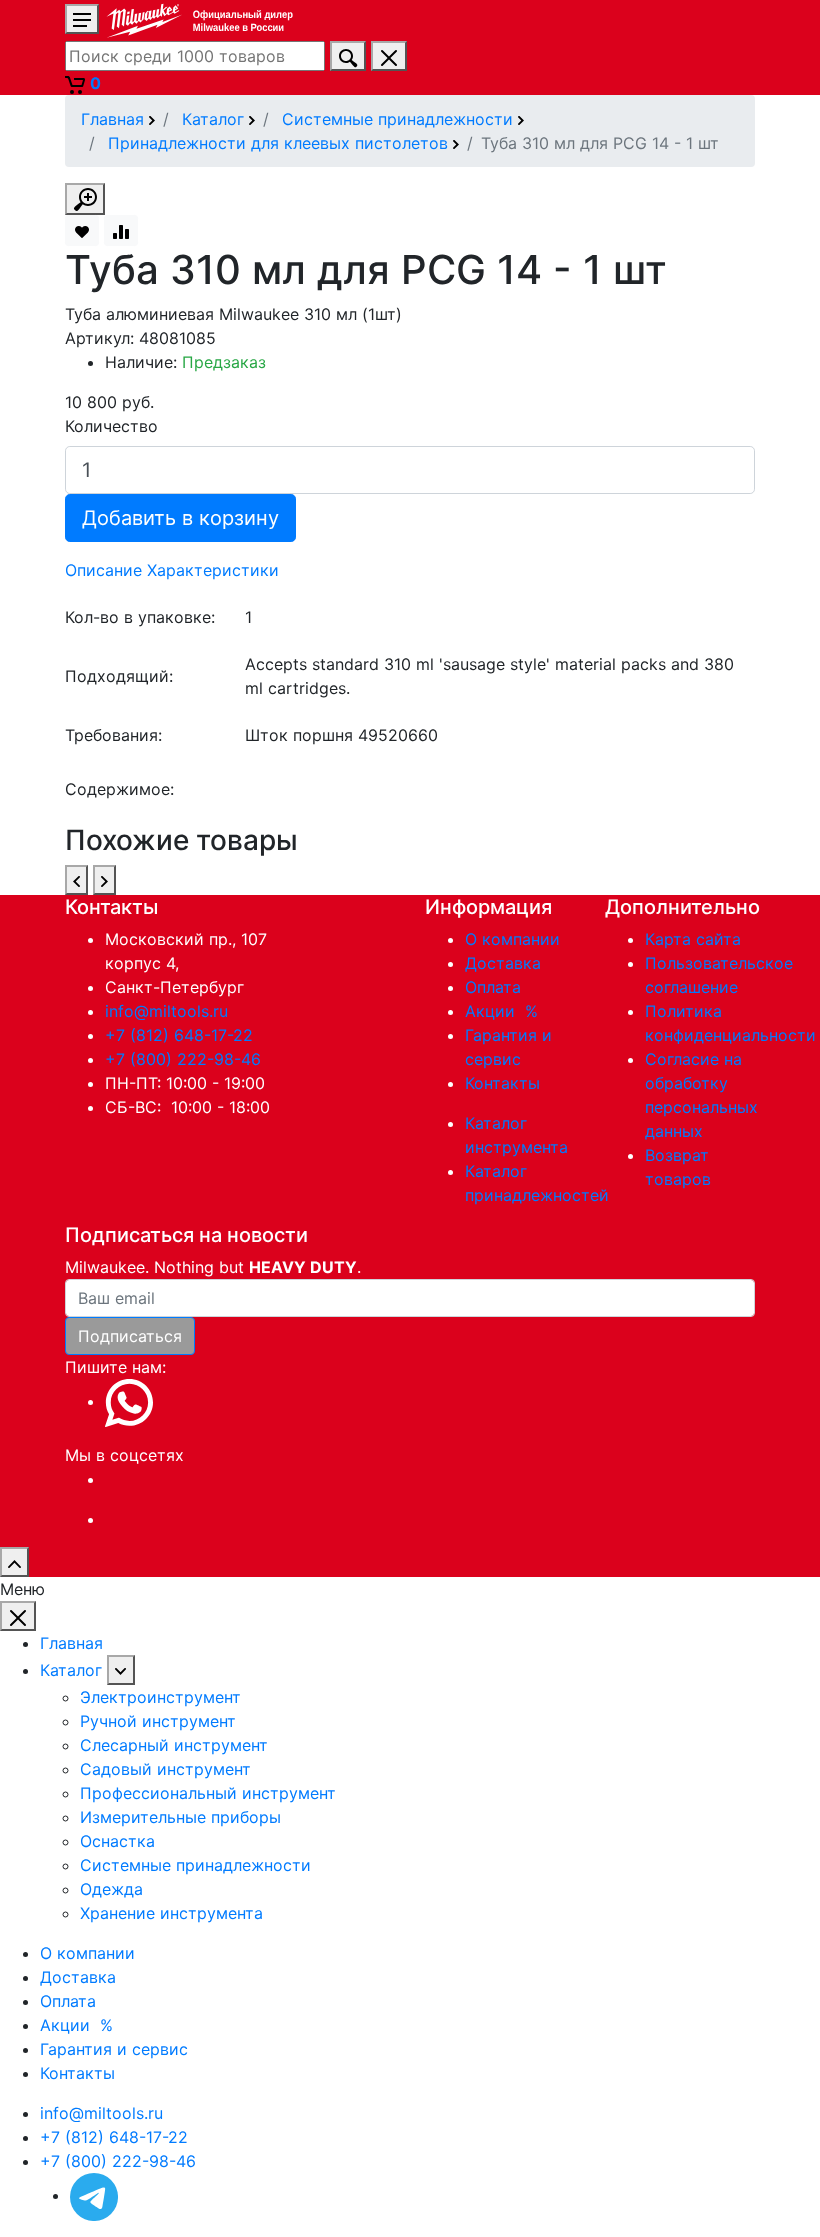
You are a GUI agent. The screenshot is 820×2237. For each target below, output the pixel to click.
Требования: (113, 735)
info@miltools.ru (166, 1011)
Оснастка (117, 1841)
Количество (111, 426)
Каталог (71, 1670)
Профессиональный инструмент (208, 1793)
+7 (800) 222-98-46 (183, 1059)
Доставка (503, 963)
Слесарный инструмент (174, 1745)
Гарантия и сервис (114, 2049)
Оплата (493, 987)
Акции (504, 1011)
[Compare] (121, 230)
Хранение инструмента (171, 1913)
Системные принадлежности (195, 1865)
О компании (512, 939)
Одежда (111, 1889)
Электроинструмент (160, 1697)
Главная (71, 1643)
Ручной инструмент (158, 1721)
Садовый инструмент (165, 1769)
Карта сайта (693, 939)
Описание (103, 570)
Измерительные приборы (180, 1817)
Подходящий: (119, 676)
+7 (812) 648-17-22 (179, 1035)
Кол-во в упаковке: (140, 617)
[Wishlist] (82, 230)
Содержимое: (119, 789)
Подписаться (130, 1336)
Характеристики (213, 570)
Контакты (502, 1083)
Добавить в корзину (180, 518)
